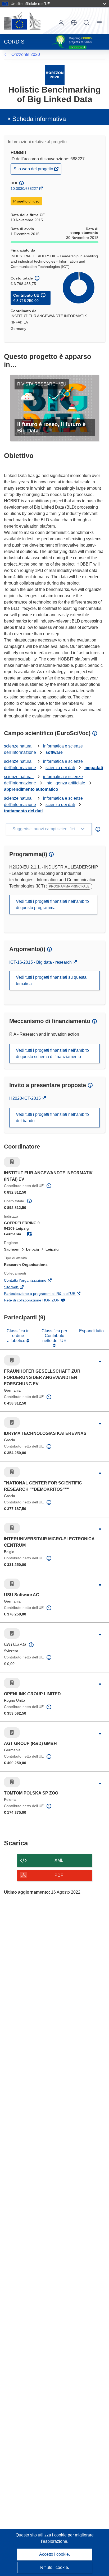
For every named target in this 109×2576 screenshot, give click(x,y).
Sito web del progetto (34, 170)
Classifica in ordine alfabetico (18, 1336)
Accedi (61, 23)
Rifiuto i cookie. (55, 2567)
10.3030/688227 (24, 189)
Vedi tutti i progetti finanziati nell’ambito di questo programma (52, 905)
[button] (74, 23)
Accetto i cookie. (54, 2554)
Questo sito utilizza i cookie (42, 2535)
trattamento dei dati (23, 811)
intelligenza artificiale (65, 783)
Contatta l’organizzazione (32, 1281)
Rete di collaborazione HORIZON (39, 1301)
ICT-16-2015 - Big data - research (41, 962)
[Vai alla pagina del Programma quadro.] (55, 75)
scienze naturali (19, 746)
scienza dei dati (60, 768)
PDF (59, 1875)
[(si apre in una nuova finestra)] (22, 21)
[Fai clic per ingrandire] (100, 1362)
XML (59, 1860)
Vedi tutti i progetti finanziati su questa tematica (51, 980)
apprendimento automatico (31, 789)
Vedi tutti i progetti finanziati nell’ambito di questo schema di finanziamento (52, 1053)
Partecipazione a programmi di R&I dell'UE (47, 1294)
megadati (94, 768)
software (54, 752)
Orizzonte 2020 (26, 54)
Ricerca (87, 23)
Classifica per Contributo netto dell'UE (54, 1336)
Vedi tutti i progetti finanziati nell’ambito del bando (52, 1118)
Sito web (18, 1287)
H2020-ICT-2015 (26, 1098)
